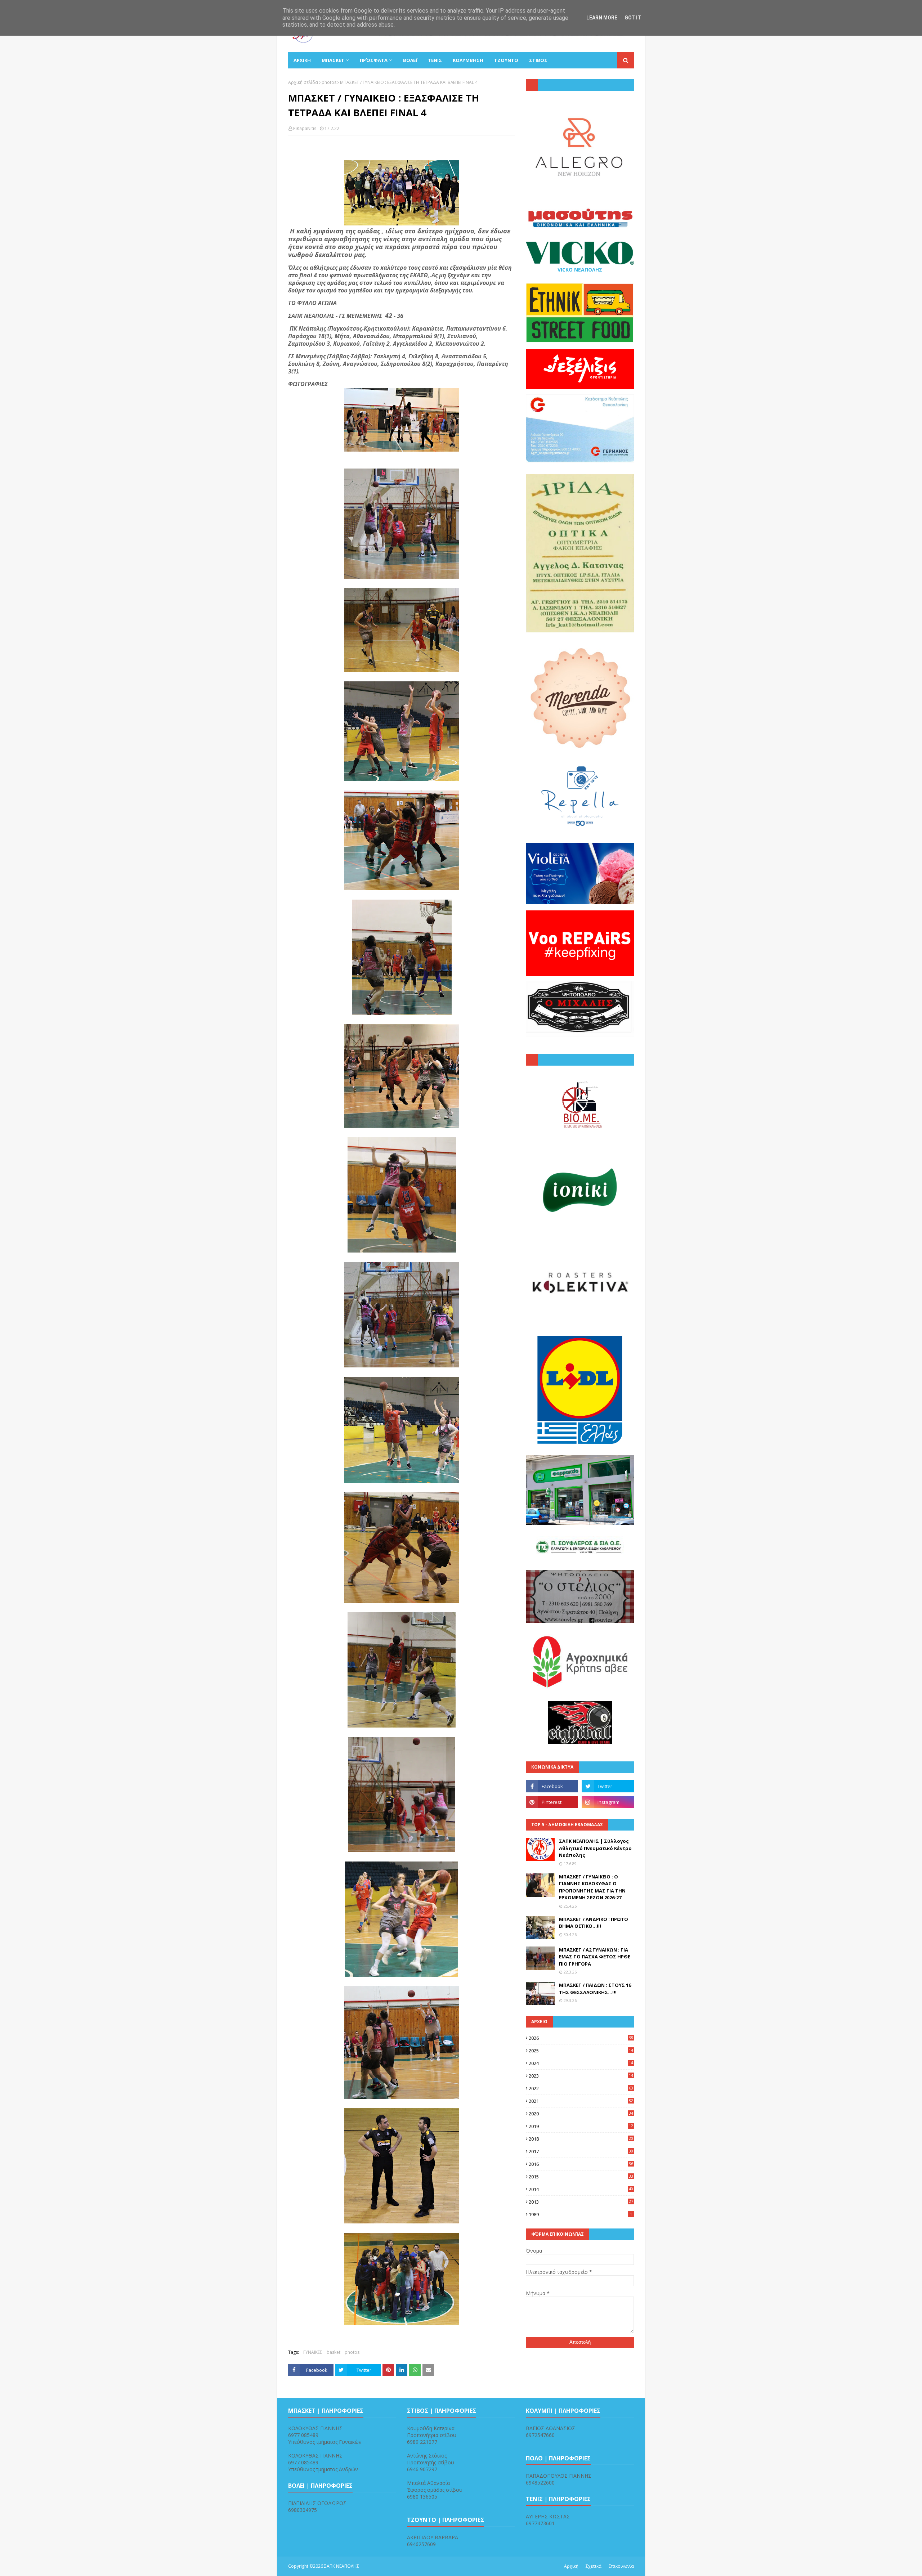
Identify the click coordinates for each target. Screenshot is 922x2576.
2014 (581, 2189)
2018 (581, 2139)
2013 (581, 2202)
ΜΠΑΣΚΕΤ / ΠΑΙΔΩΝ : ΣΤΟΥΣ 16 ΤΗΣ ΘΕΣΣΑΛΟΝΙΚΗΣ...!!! (595, 1989)
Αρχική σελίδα (303, 82)
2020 (581, 2114)
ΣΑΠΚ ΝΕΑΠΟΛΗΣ (342, 2566)
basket (334, 2352)
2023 (581, 2076)
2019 (581, 2126)
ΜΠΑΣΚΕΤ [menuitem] (333, 60)
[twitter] (608, 1786)
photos (329, 82)
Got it (633, 18)
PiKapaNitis (305, 128)
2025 (581, 2051)
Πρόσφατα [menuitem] (374, 60)
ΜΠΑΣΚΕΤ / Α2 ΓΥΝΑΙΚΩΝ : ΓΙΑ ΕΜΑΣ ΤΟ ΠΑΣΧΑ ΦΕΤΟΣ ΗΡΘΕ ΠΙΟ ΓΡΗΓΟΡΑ (595, 1957)
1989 (580, 2214)
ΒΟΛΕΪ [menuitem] (410, 60)
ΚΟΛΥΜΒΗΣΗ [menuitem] (468, 60)
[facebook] (552, 1786)
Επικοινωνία (621, 2566)
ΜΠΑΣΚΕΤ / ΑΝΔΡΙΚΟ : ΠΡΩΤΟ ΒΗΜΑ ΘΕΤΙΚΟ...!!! (594, 1923)
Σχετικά (594, 2566)
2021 (581, 2101)
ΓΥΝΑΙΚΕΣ (313, 2352)
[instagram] (608, 1802)
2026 (581, 2038)
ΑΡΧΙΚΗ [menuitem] (302, 60)
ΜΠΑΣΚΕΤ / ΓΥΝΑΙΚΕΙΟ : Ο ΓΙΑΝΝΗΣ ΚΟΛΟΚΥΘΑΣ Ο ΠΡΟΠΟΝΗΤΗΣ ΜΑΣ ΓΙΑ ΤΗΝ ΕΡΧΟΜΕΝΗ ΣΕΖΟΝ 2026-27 (592, 1887)
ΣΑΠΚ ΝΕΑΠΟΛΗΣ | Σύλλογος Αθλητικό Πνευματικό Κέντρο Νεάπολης (595, 1848)
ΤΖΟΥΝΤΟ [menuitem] (506, 60)
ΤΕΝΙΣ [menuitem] (435, 60)
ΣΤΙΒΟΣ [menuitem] (538, 60)
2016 (581, 2164)
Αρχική (571, 2566)
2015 (581, 2177)
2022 (581, 2088)
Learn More (602, 18)
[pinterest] (552, 1802)
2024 (581, 2063)
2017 (581, 2151)
